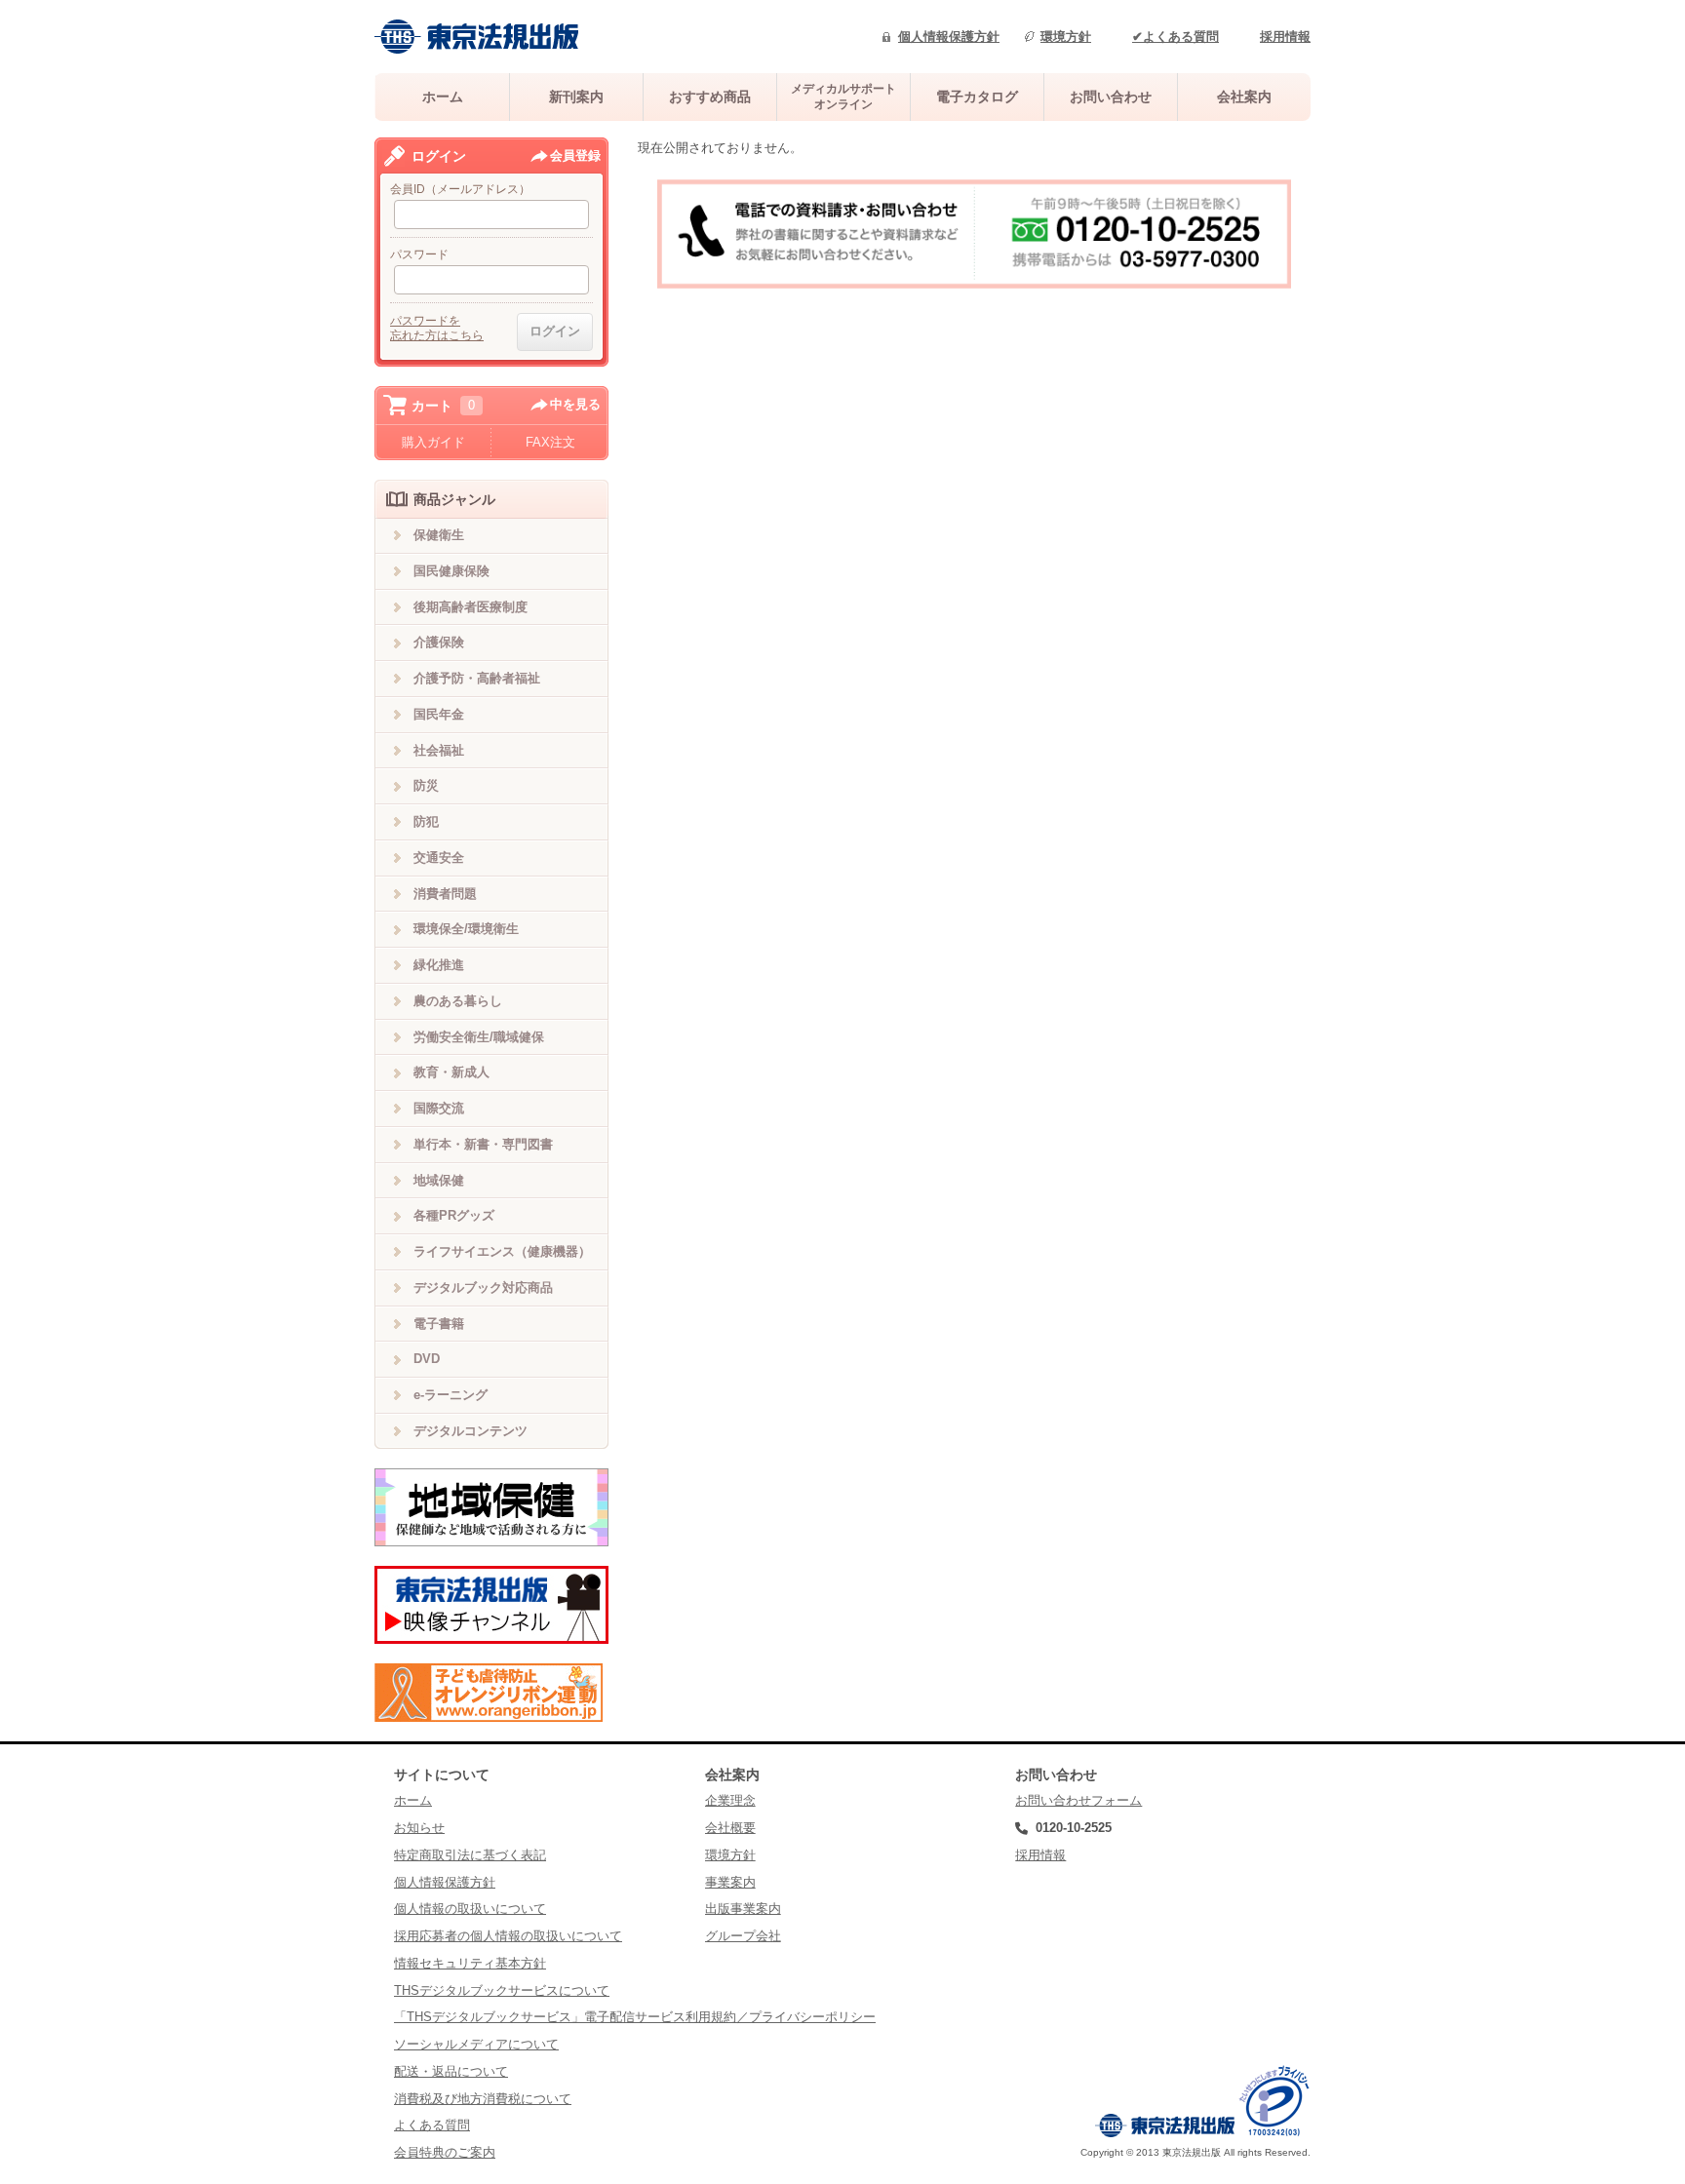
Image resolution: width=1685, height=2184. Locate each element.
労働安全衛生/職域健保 (479, 1037)
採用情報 (1285, 37)
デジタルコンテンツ (470, 1431)
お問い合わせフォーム (1078, 1800)
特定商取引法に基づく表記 (470, 1855)
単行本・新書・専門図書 (483, 1144)
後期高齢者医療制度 (470, 607)
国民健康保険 (451, 571)
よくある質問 (432, 2125)
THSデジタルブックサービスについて (502, 1990)
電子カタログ (977, 97)
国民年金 (439, 714)
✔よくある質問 (1176, 37)
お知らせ (419, 1828)
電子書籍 (439, 1324)
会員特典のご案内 (445, 2152)
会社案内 (1244, 97)
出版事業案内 (743, 1909)
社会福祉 (439, 750)
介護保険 (439, 642)
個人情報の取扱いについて (470, 1909)
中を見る (575, 404)
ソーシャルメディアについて (476, 2044)
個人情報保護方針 (949, 37)
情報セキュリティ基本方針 (470, 1963)
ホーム (443, 97)
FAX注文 (550, 442)
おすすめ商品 (710, 97)
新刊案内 (576, 97)
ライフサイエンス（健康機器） (502, 1251)
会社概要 (730, 1828)
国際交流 (439, 1108)
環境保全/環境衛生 (466, 929)
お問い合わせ (1111, 97)
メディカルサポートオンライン (843, 96)
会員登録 (575, 156)
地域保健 (439, 1180)
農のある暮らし (458, 1001)
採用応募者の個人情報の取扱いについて (508, 1936)
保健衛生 (439, 535)
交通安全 (439, 858)
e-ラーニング (451, 1395)
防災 (426, 785)
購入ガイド (433, 442)
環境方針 (1066, 37)
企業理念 (730, 1800)
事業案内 (730, 1882)
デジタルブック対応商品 (483, 1287)
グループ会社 (743, 1936)
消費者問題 (445, 894)
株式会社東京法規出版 (477, 37)
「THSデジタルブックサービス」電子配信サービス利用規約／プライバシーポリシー (635, 2017)
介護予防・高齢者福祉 (477, 678)
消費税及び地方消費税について (483, 2099)
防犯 (426, 821)
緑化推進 (439, 965)
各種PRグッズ (454, 1215)
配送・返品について (451, 2071)
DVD (427, 1359)
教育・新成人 (451, 1072)
